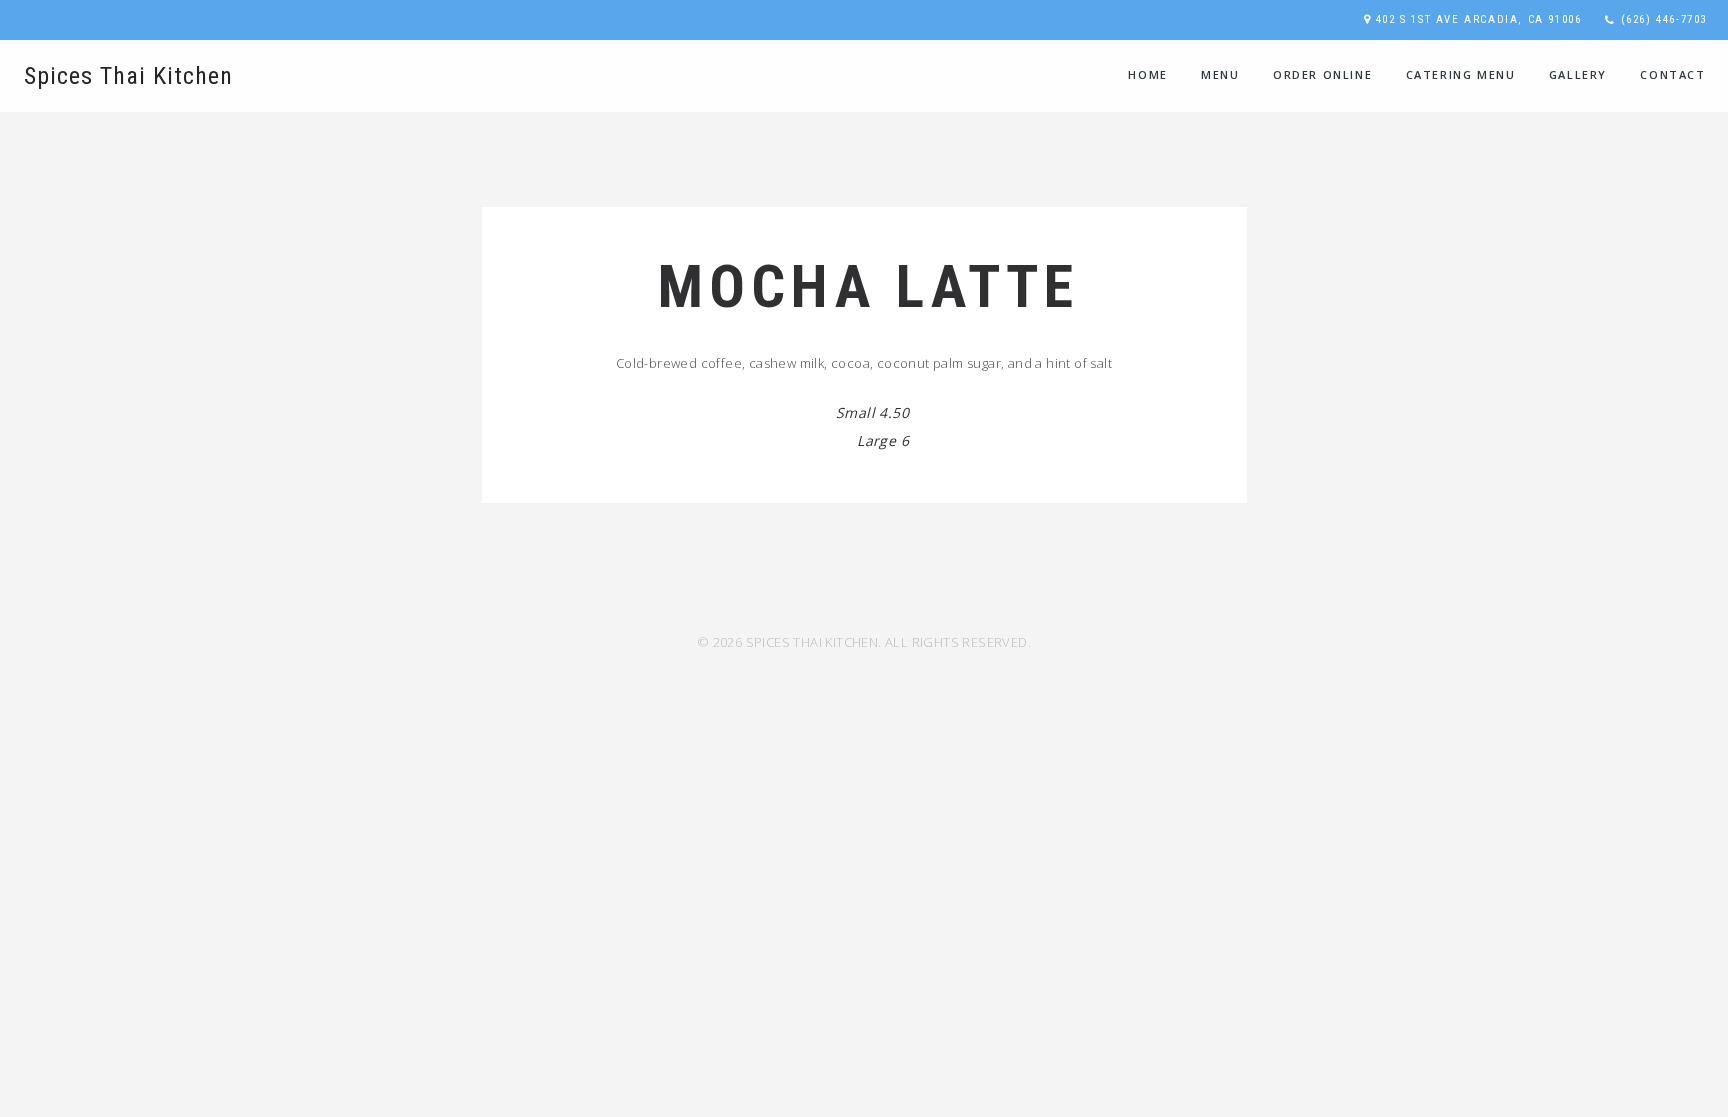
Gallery (1578, 74)
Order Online (1322, 74)
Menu (1220, 74)
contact (1672, 74)
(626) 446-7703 (1664, 19)
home (1147, 74)
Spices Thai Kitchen (128, 76)
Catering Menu (1461, 74)
